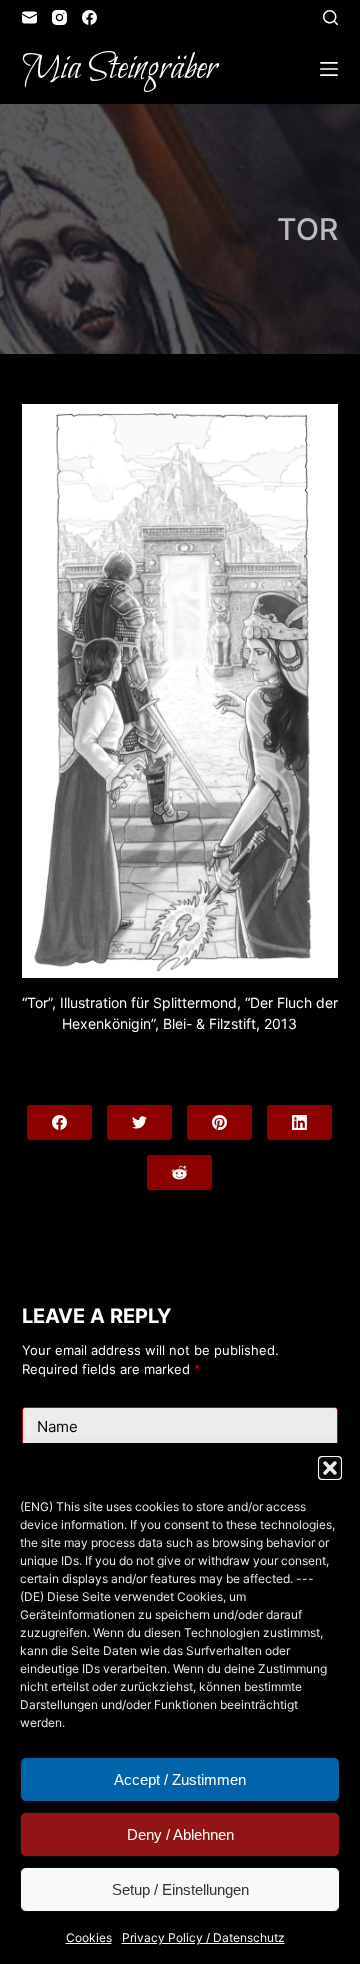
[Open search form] (330, 17)
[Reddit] (179, 1172)
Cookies (89, 1937)
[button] (330, 1468)
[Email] (29, 17)
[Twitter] (139, 1122)
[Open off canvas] (329, 69)
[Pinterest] (219, 1122)
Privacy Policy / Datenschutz (203, 1937)
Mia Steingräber (119, 69)
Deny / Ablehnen (180, 1834)
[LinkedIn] (299, 1122)
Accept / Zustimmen (180, 1779)
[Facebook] (89, 17)
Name (57, 1426)
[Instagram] (59, 17)
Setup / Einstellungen (180, 1889)
